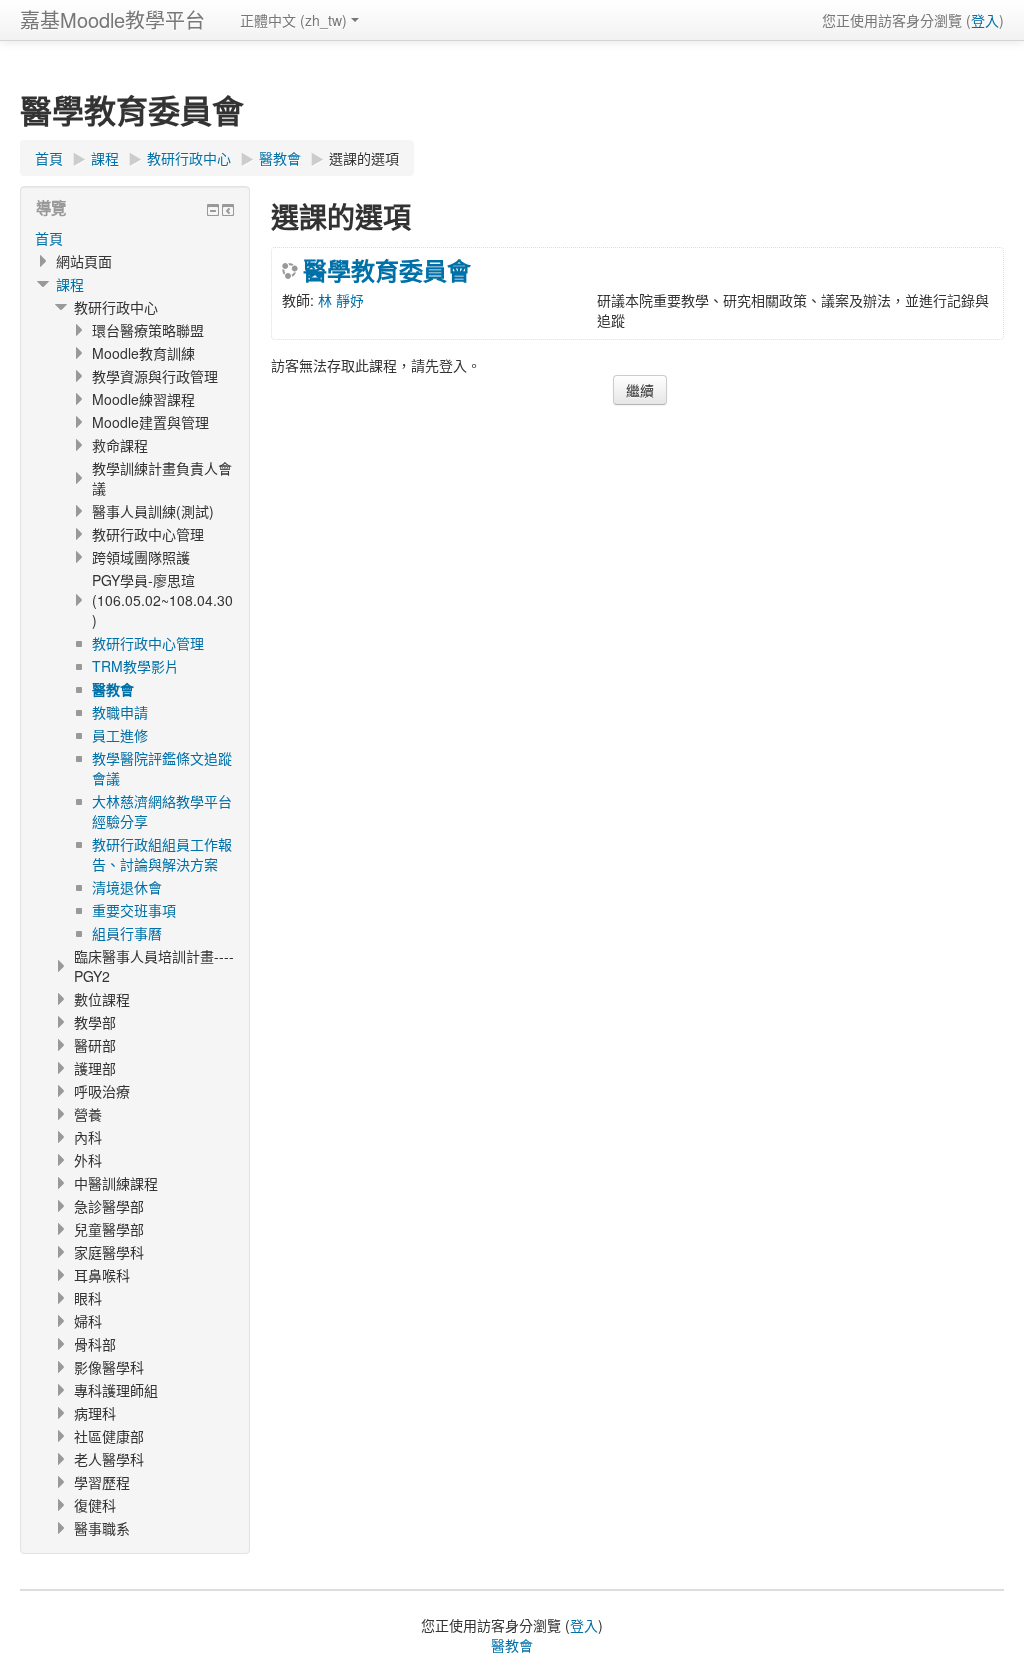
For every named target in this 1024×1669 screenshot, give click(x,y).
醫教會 (512, 1645)
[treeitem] (135, 238)
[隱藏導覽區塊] (213, 210)
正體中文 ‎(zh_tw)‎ (293, 20)
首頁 (49, 238)
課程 (70, 284)
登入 (985, 20)
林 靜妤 (341, 300)
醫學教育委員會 (387, 270)
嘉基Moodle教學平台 (112, 19)
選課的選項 (364, 158)
